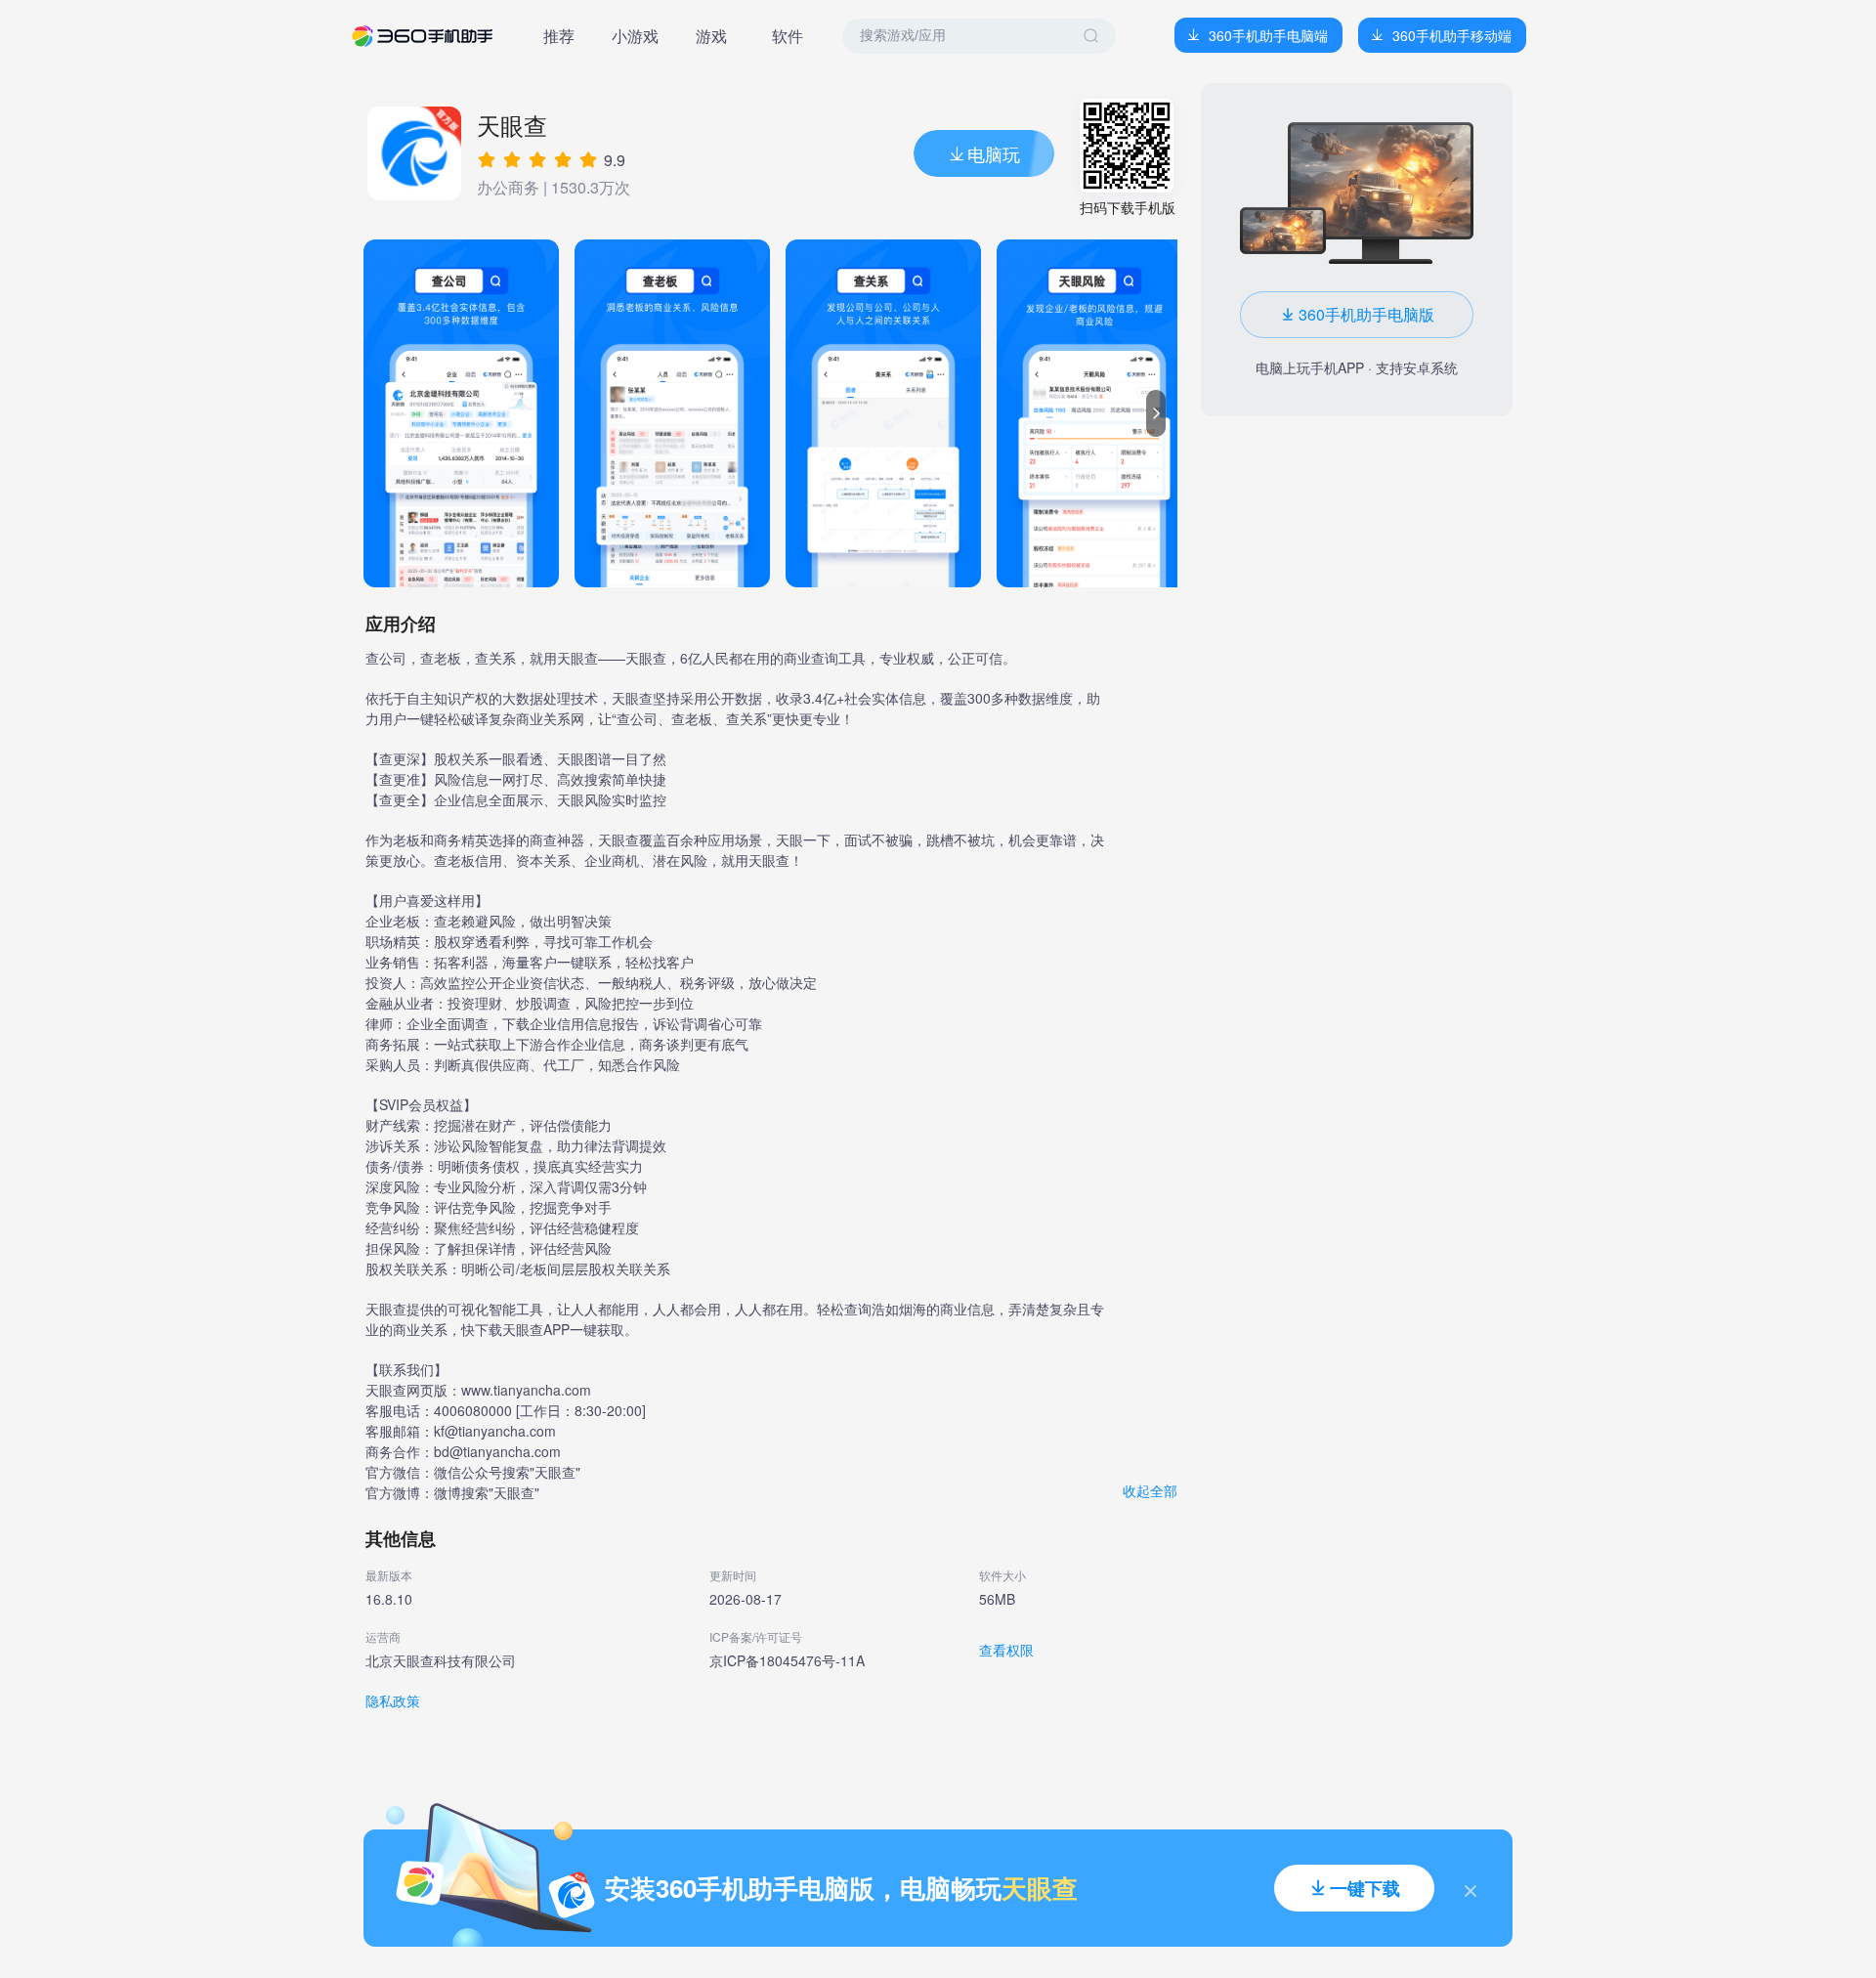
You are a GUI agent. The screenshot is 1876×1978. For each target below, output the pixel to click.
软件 (788, 36)
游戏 (711, 36)
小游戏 (635, 36)
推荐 (559, 36)
